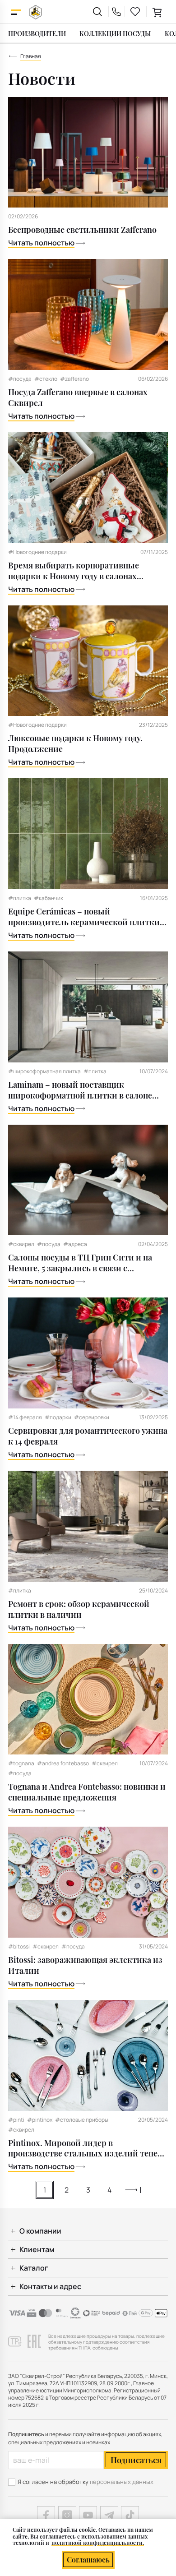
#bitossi (19, 1947)
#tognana (21, 1763)
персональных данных (122, 2482)
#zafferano (74, 379)
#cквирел (46, 1947)
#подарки (58, 1417)
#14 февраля (25, 1417)
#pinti (16, 2120)
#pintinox (40, 2120)
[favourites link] (135, 12)
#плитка (20, 898)
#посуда (20, 379)
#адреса (75, 1244)
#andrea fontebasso (63, 1763)
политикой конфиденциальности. (98, 2543)
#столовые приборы (82, 2120)
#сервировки (92, 1417)
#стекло (46, 379)
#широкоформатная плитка (44, 1071)
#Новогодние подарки (37, 552)
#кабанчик (49, 898)
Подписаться (136, 2460)
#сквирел (21, 1244)
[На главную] (36, 12)
